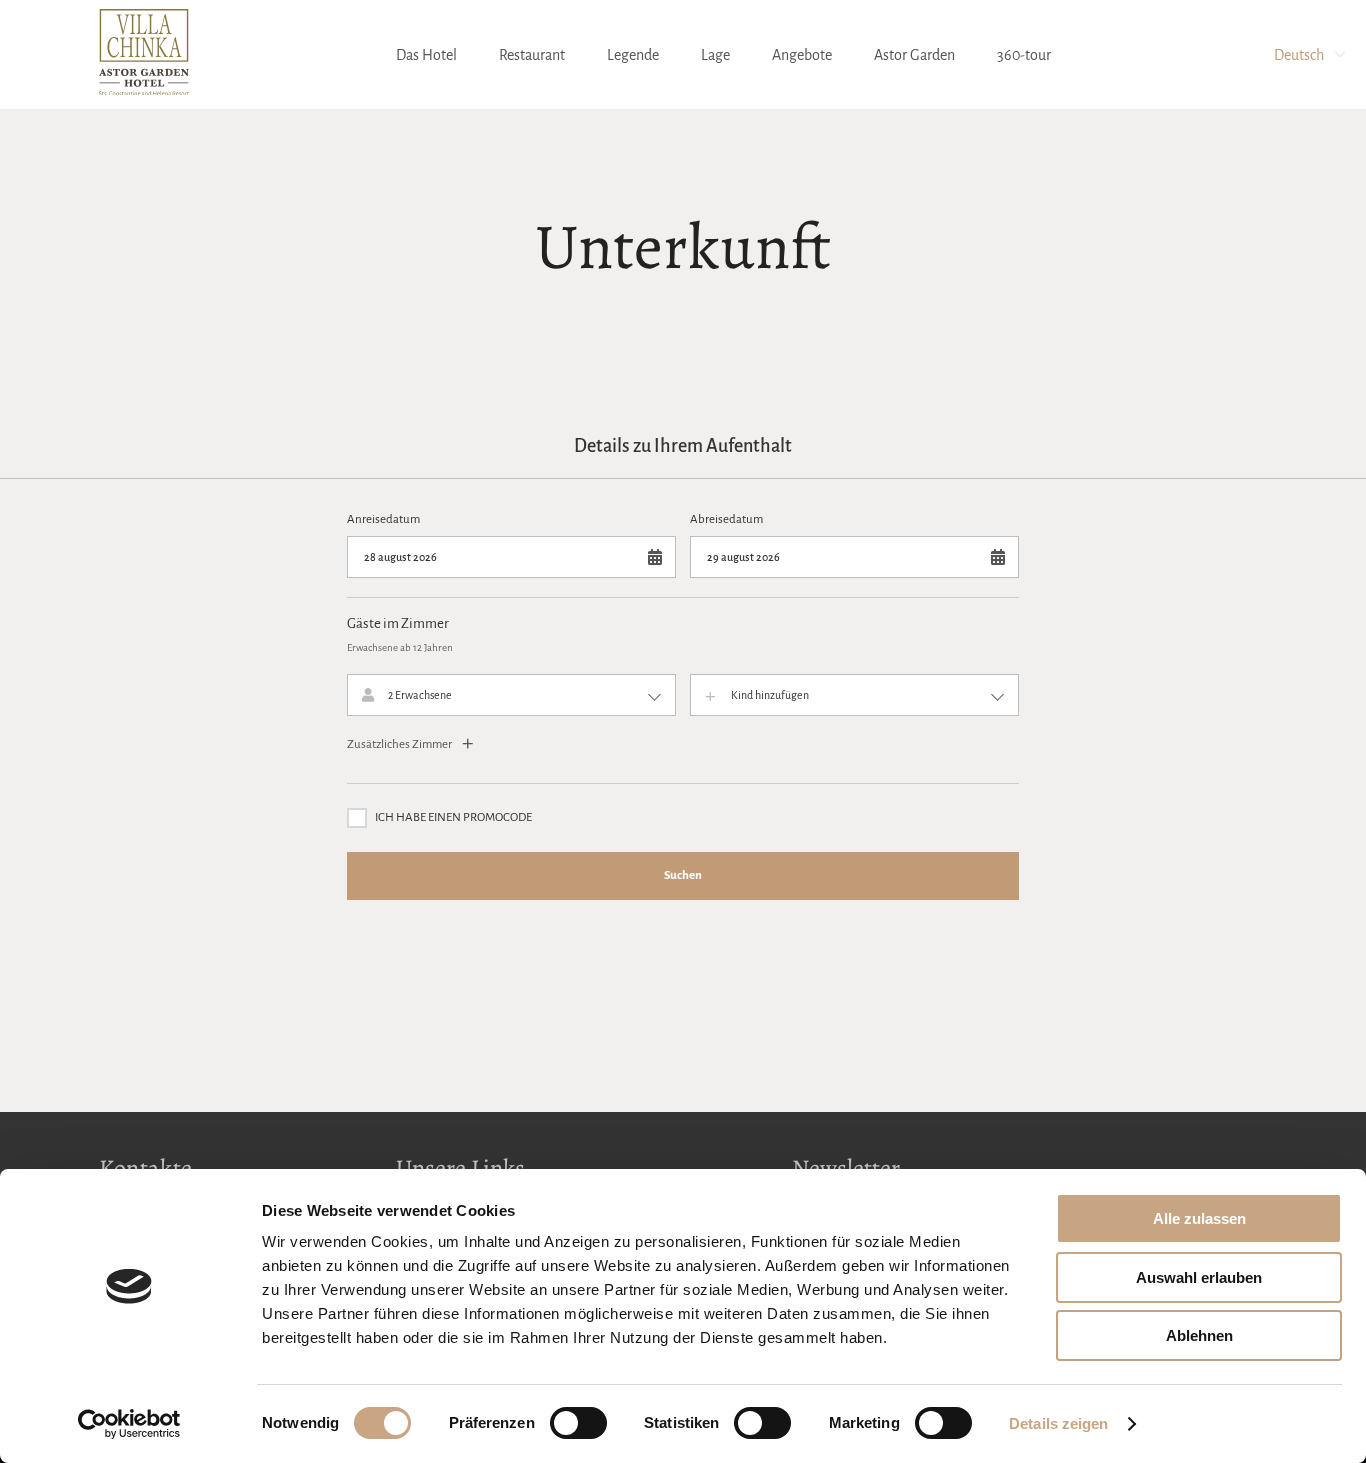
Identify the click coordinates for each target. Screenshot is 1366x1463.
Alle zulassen (1199, 1218)
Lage (715, 55)
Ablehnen (1199, 1335)
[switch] (578, 1423)
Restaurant (532, 55)
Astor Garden (914, 55)
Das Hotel (426, 55)
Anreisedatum (383, 519)
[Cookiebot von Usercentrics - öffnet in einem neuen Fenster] (129, 1424)
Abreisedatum (726, 519)
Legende (633, 55)
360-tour (1024, 55)
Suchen (683, 875)
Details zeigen (1058, 1423)
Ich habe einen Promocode (453, 817)
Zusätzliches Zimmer (400, 744)
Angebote (802, 55)
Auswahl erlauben (1199, 1277)
